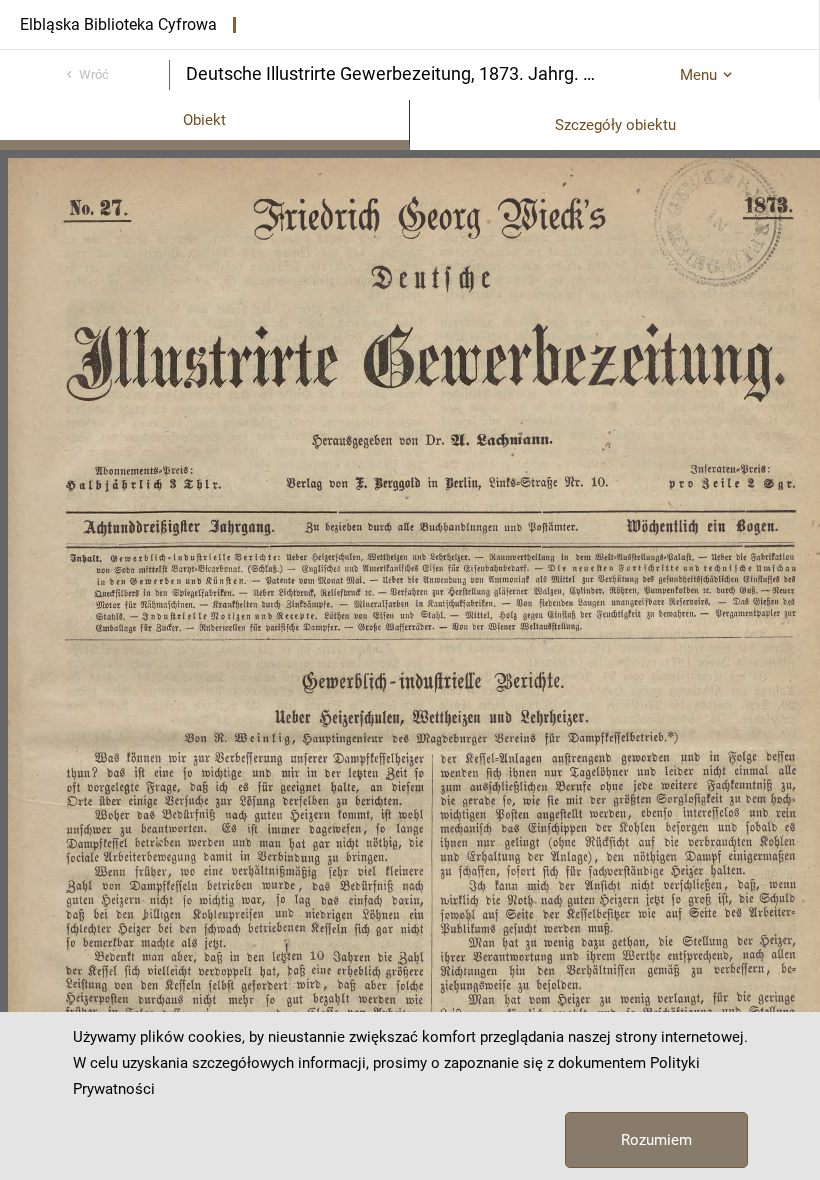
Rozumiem (656, 1140)
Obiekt (204, 120)
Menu (698, 75)
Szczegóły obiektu (615, 125)
